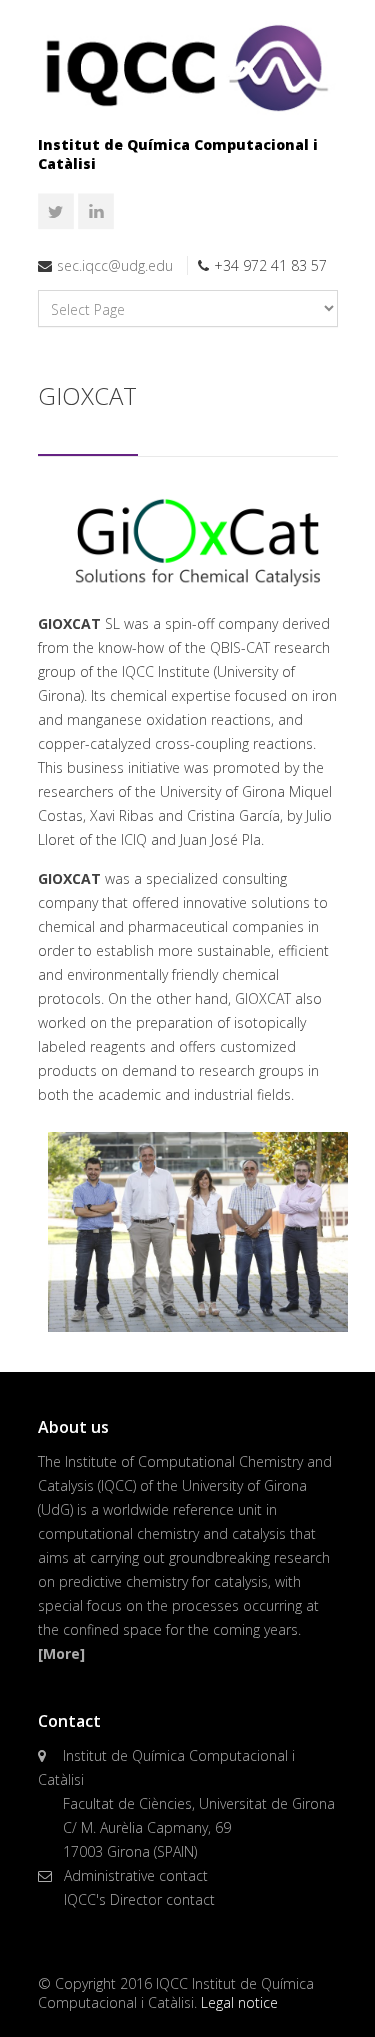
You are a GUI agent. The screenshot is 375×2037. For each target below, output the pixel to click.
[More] (61, 1653)
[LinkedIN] (96, 212)
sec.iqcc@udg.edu (115, 265)
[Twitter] (56, 212)
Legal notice (239, 2002)
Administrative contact (136, 1875)
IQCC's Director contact (139, 1899)
